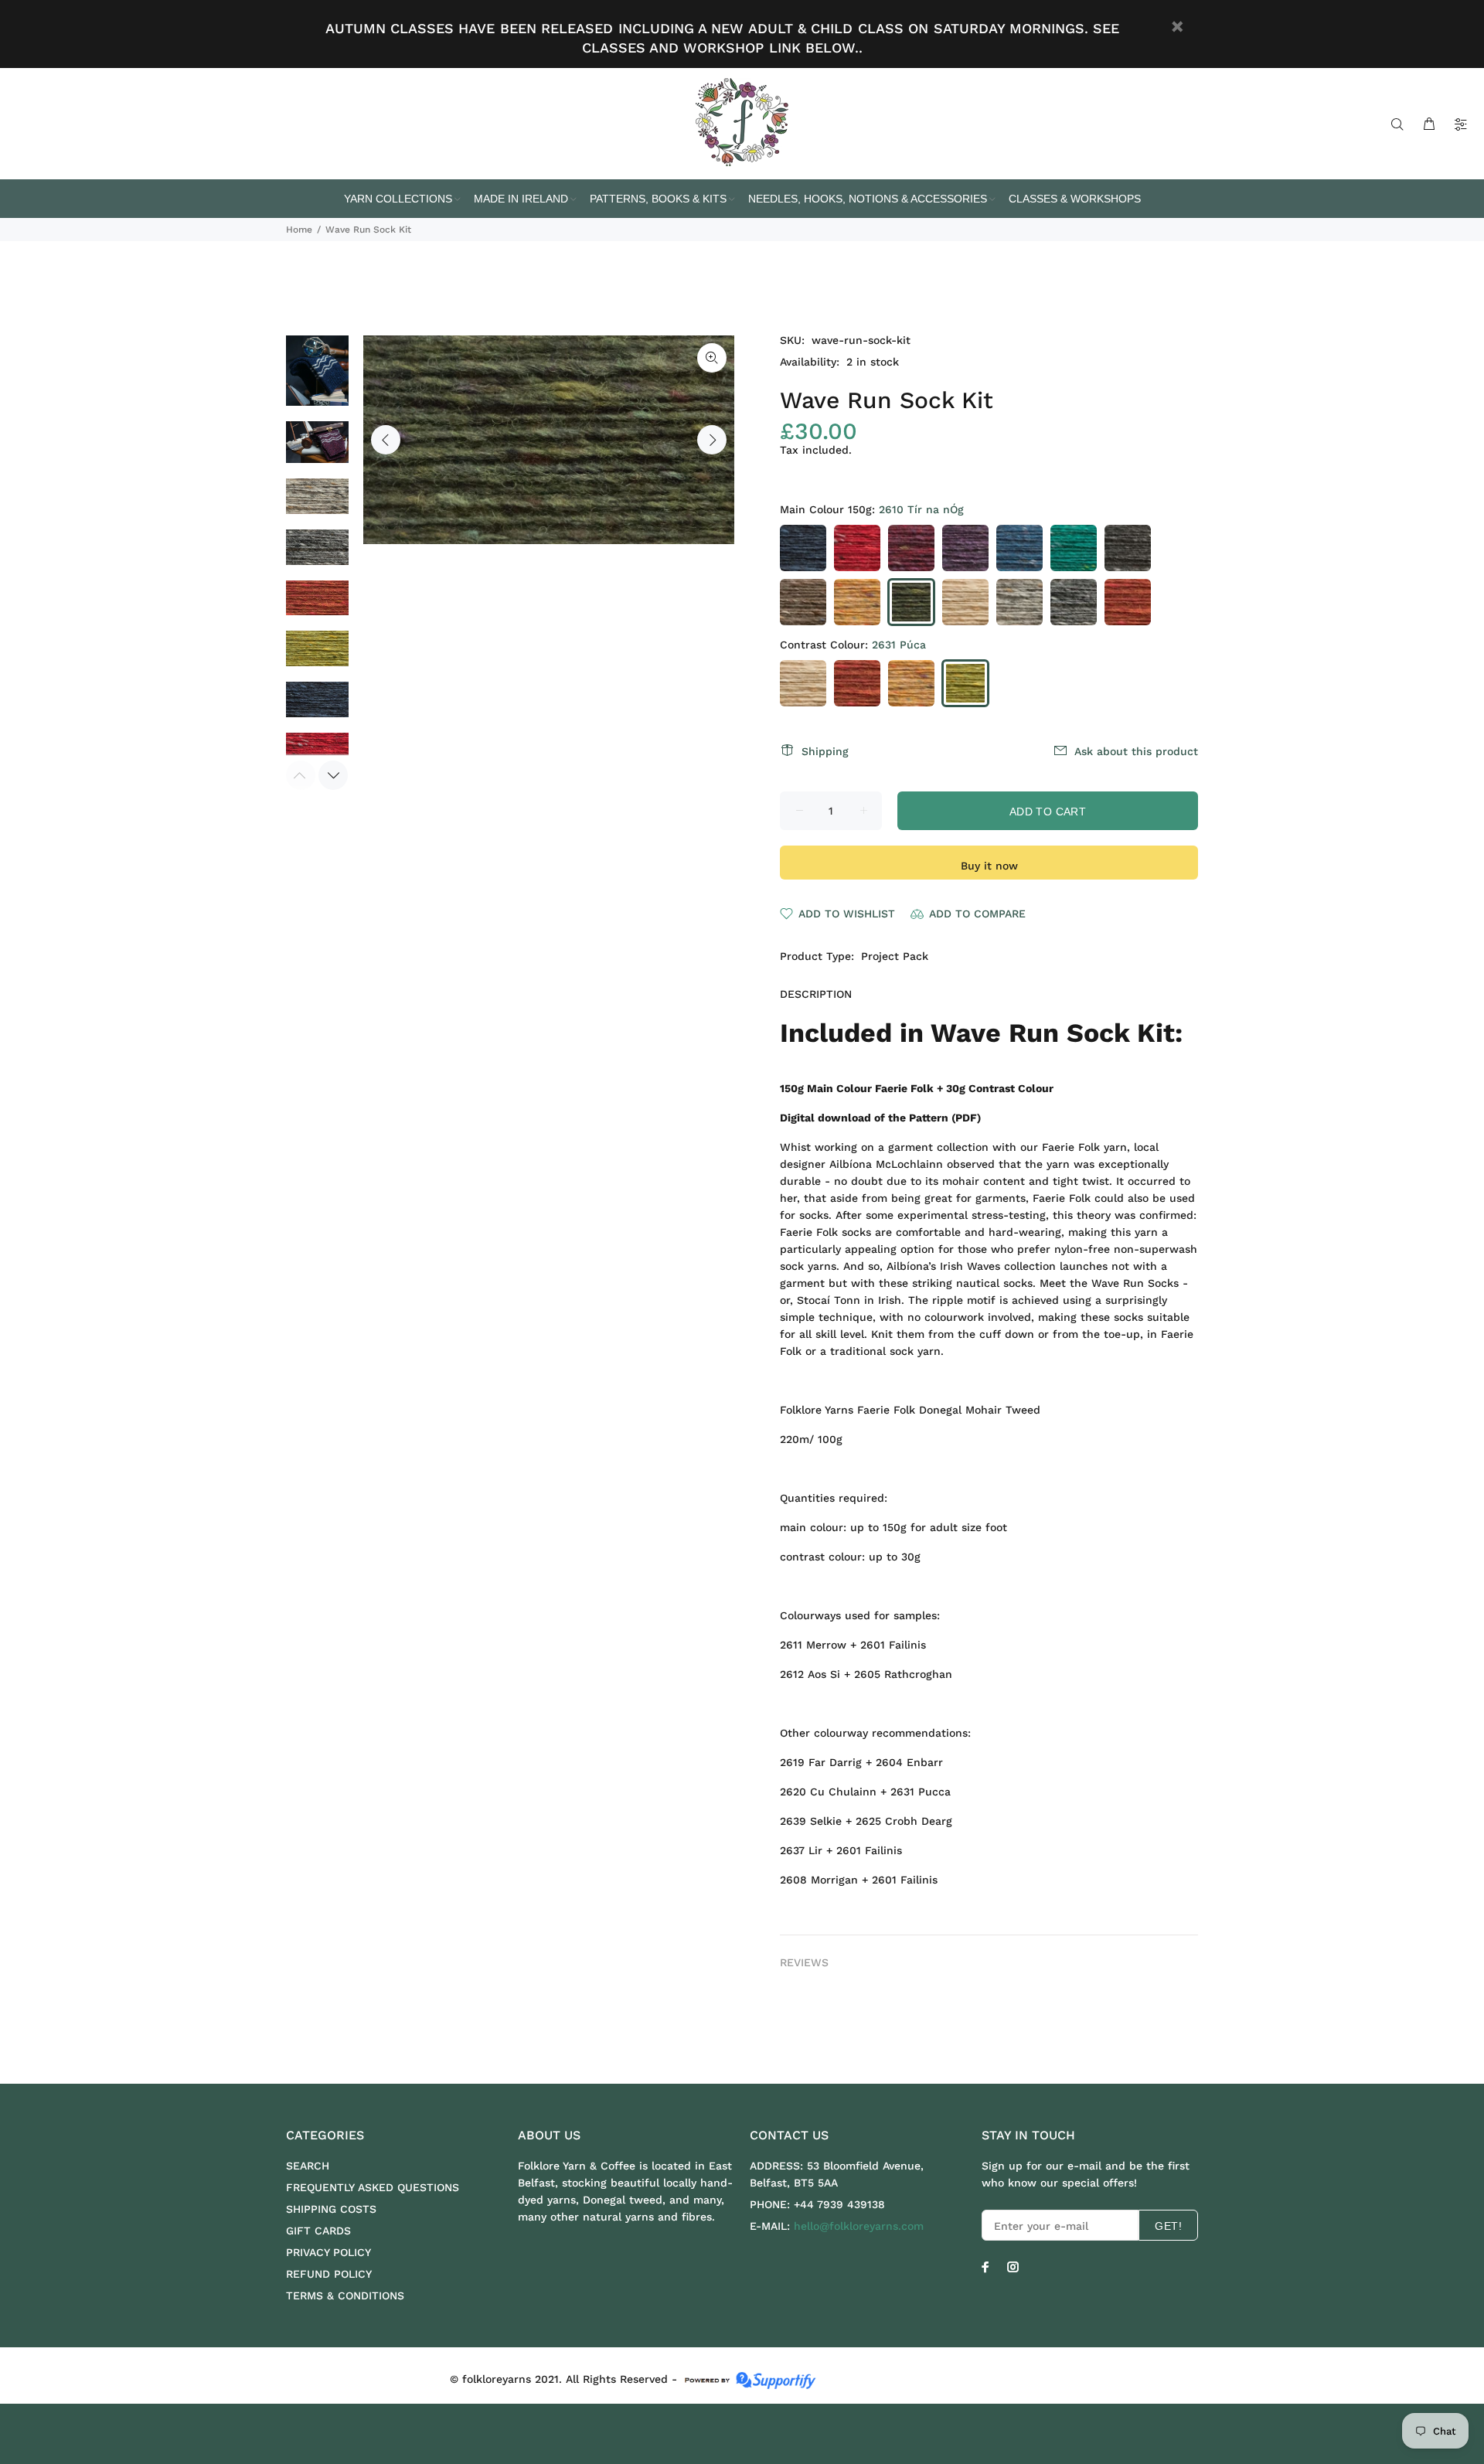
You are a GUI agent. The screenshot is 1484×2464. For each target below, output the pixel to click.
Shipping (825, 751)
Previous (386, 440)
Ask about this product (1136, 751)
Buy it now (989, 866)
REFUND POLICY (329, 2274)
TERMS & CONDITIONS (345, 2296)
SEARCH (308, 2166)
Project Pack (895, 956)
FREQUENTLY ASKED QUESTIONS (373, 2187)
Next (712, 440)
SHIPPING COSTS (331, 2209)
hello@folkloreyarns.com (859, 2226)
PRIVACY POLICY (328, 2252)
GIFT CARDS (318, 2231)
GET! (1168, 2226)
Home (299, 230)
